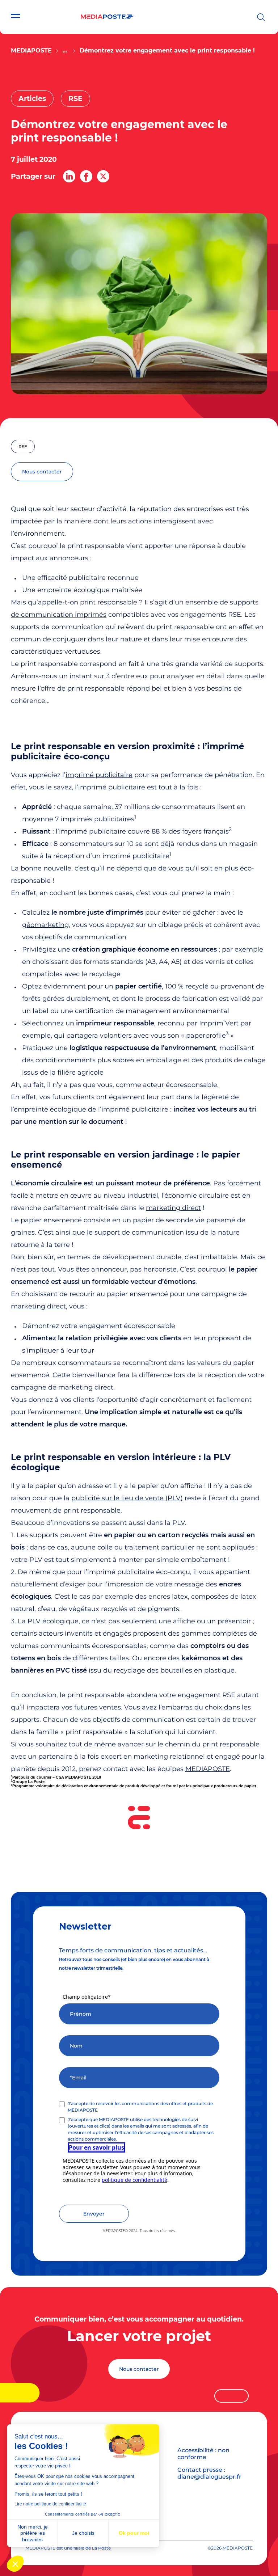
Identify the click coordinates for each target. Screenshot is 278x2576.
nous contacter (42, 472)
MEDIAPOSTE (208, 1769)
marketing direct (173, 1208)
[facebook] (86, 176)
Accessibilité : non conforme (203, 2454)
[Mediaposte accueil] (107, 17)
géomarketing (45, 925)
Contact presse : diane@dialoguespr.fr (209, 2473)
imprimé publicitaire (99, 775)
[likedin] (69, 176)
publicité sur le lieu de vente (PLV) (127, 1498)
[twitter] (103, 176)
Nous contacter (139, 2369)
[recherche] (261, 17)
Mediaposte (31, 50)
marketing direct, (39, 1306)
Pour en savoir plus (96, 2147)
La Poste (101, 2548)
